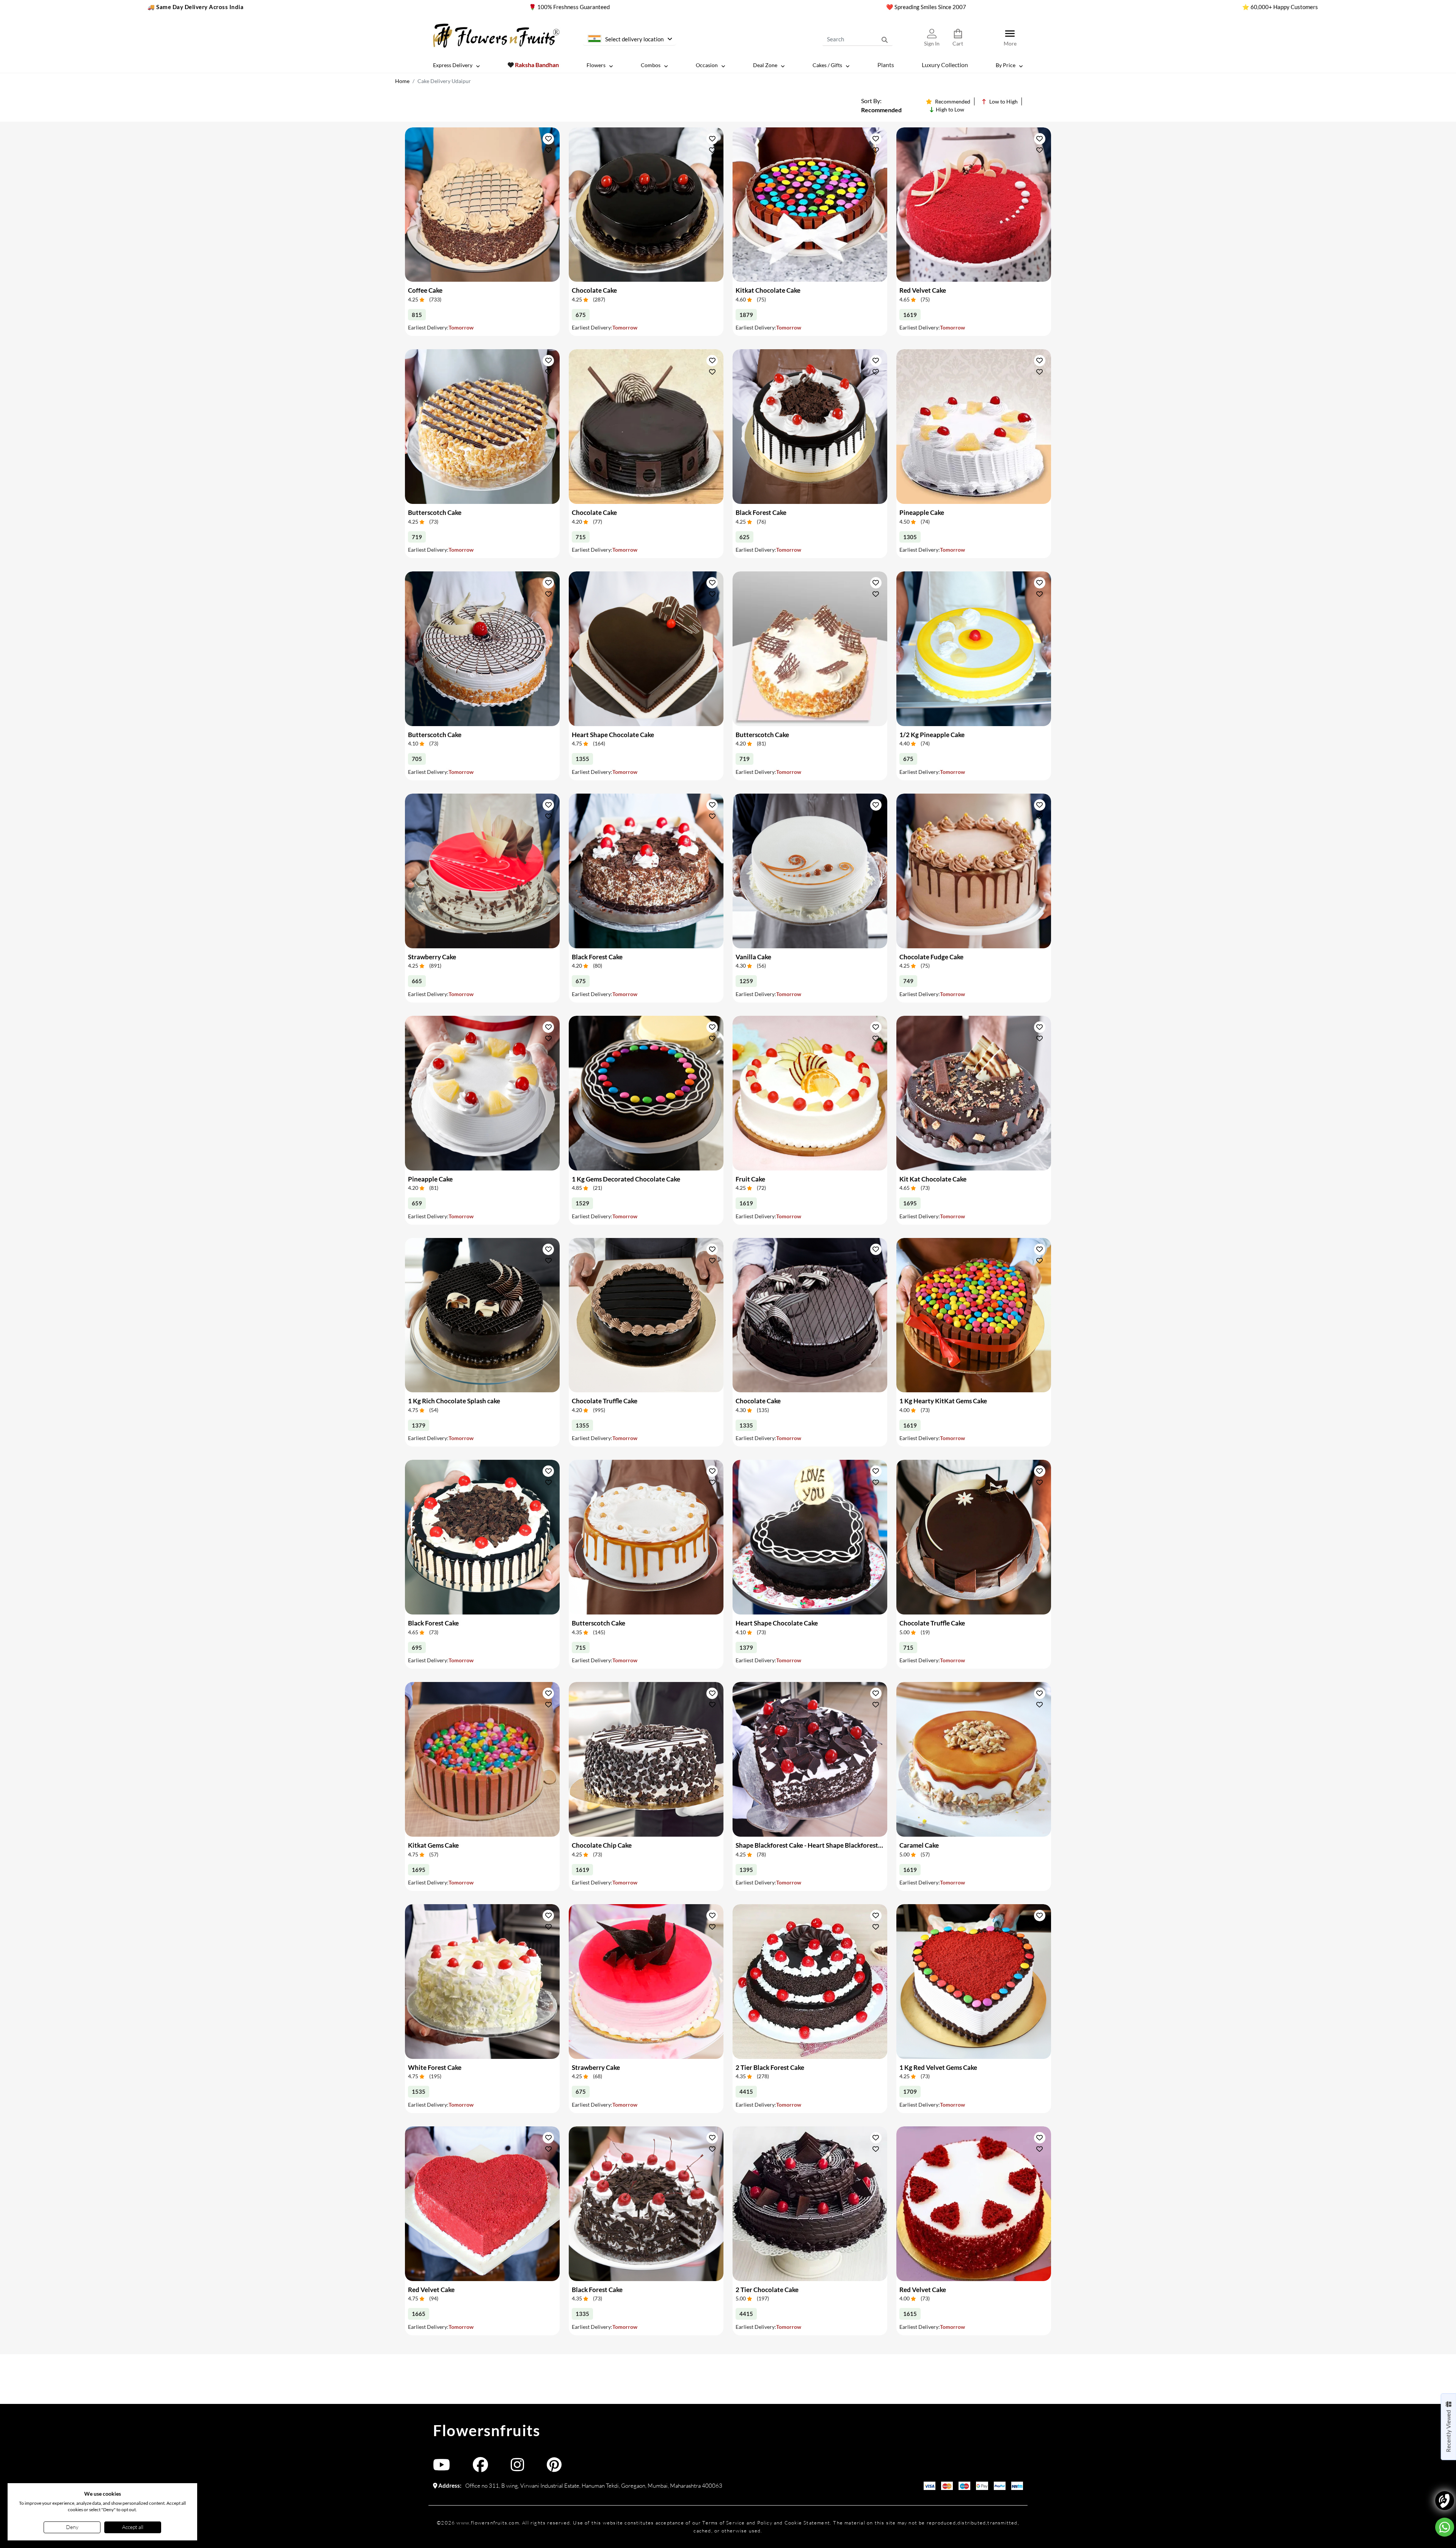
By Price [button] (1006, 65)
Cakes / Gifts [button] (827, 65)
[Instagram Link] (517, 2468)
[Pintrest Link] (554, 2468)
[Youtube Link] (442, 2468)
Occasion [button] (707, 65)
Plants (886, 65)
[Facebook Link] (480, 2468)
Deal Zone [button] (765, 65)
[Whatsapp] (1445, 2527)
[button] (548, 139)
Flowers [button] (596, 65)
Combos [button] (651, 65)
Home (402, 81)
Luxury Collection (945, 65)
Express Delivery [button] (453, 65)
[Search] (885, 39)
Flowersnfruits (486, 2430)
